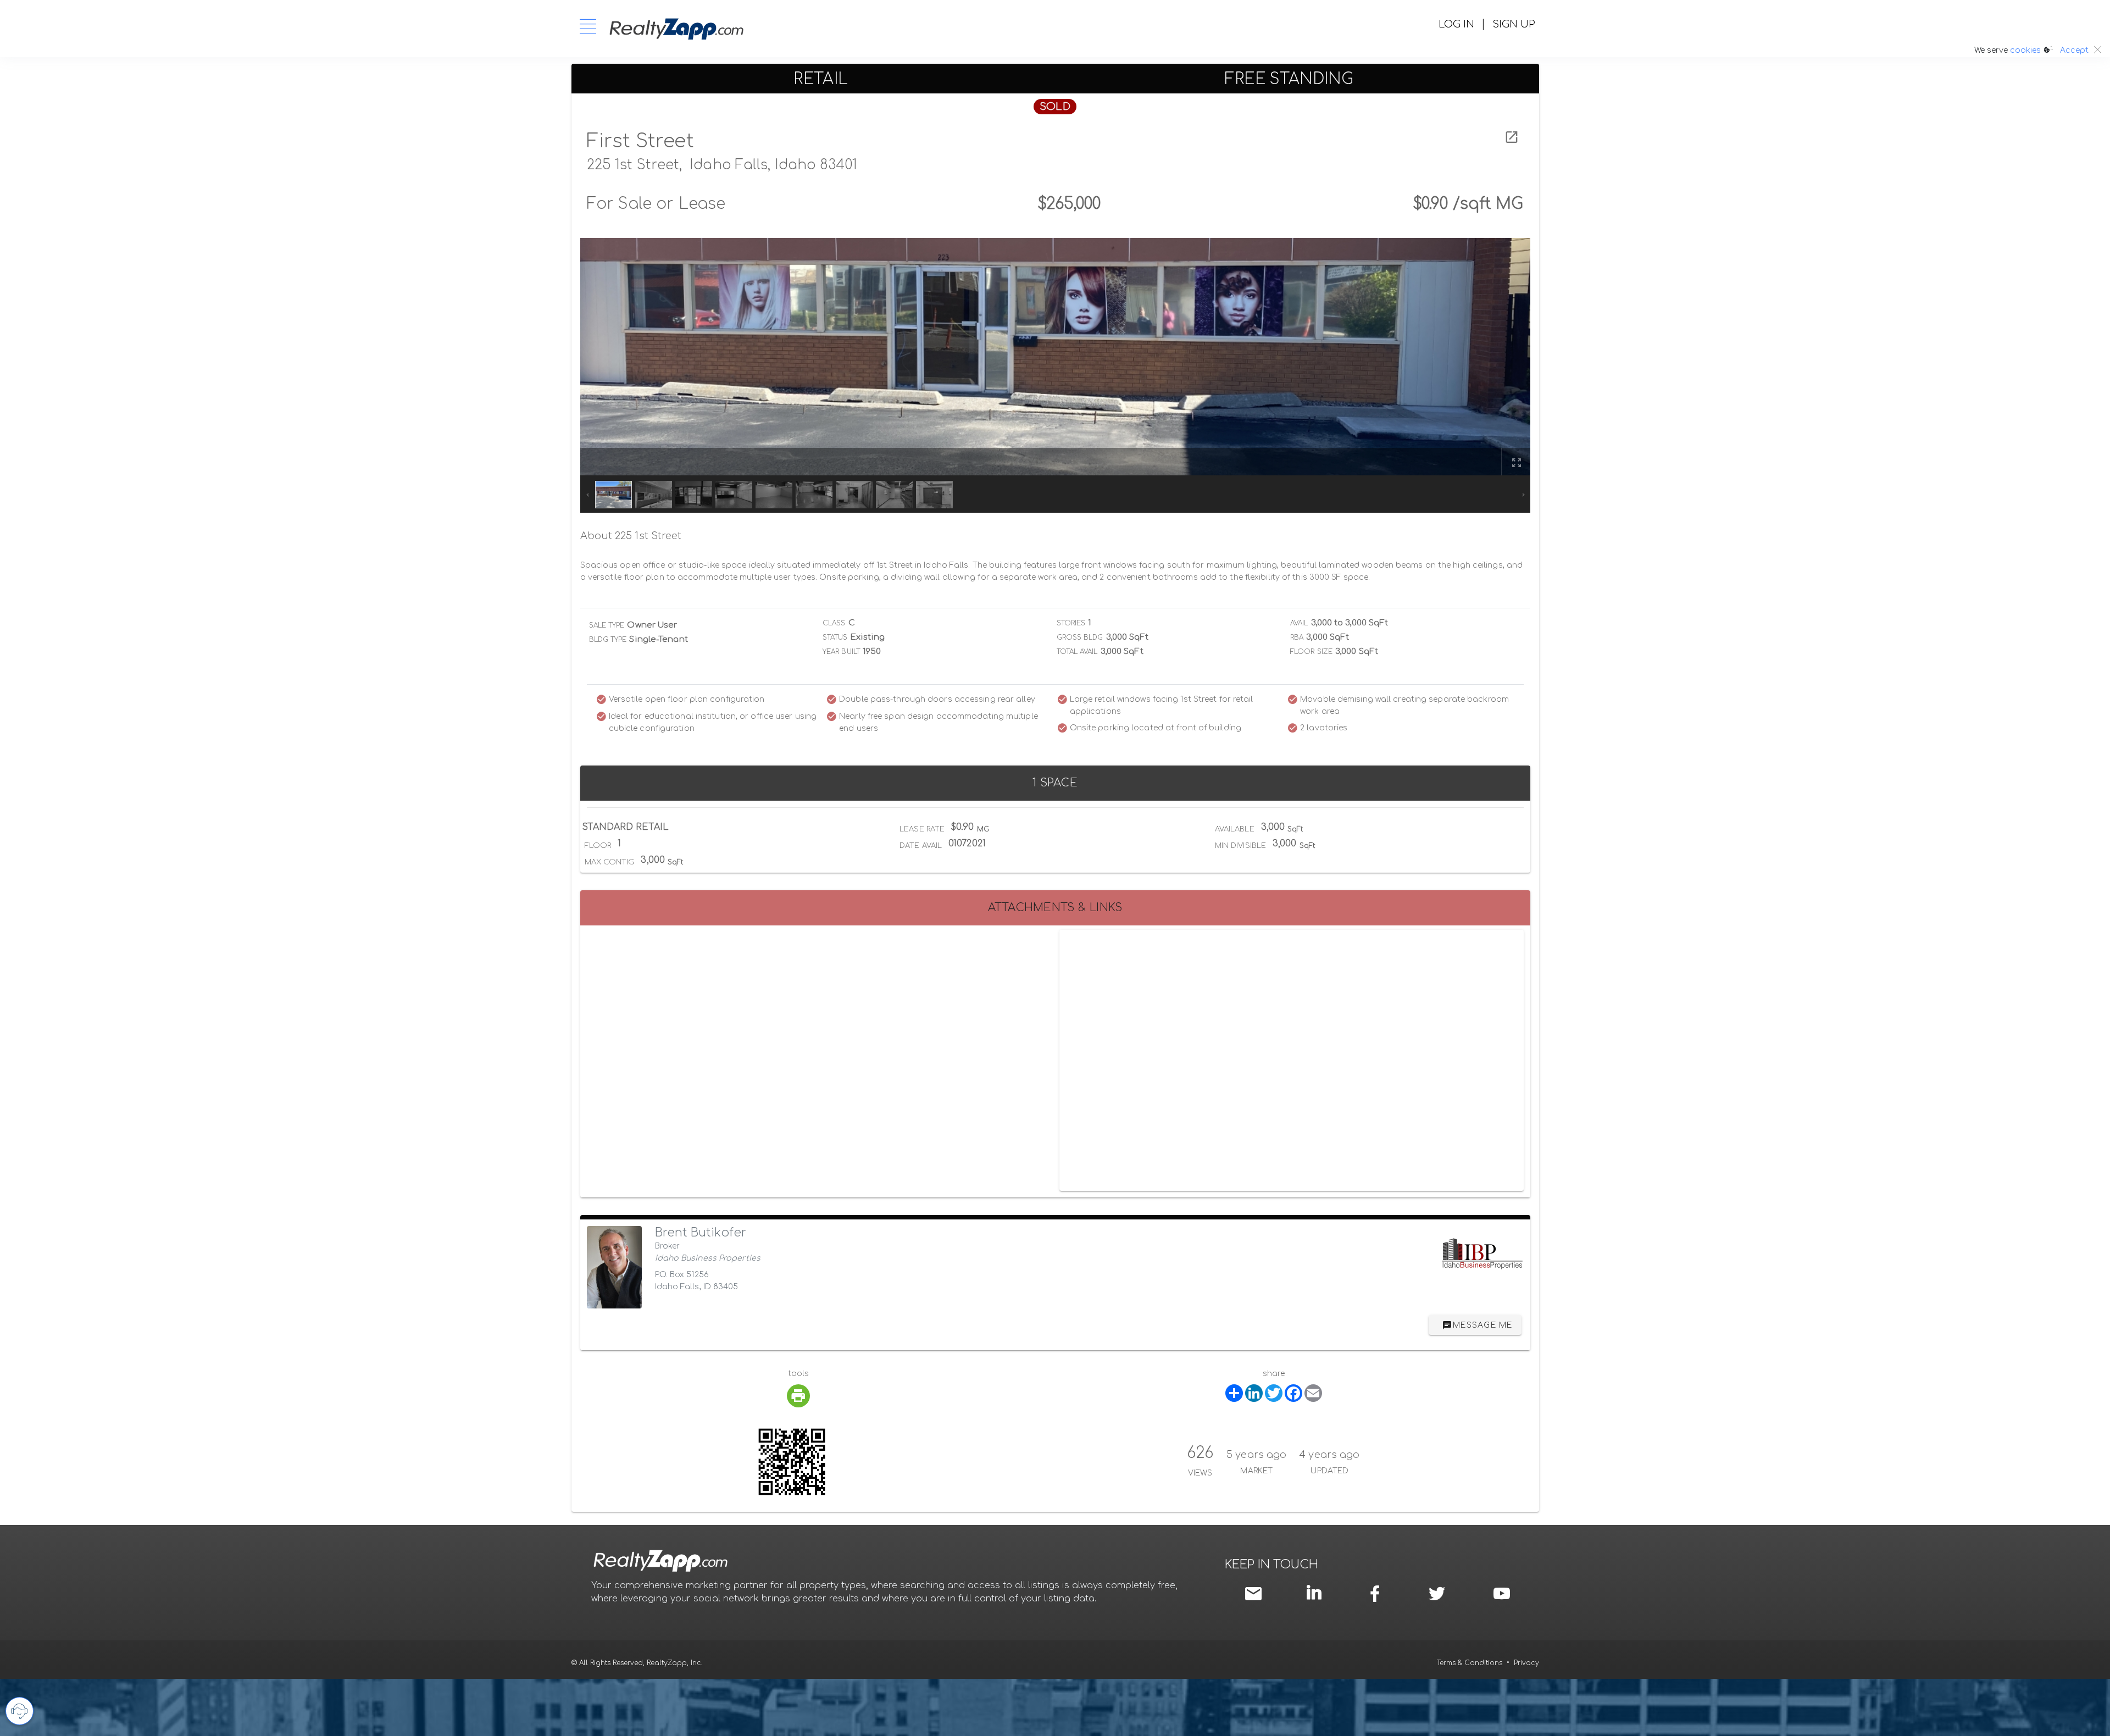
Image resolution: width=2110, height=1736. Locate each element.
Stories (1071, 623)
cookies (2025, 50)
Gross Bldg (1080, 637)
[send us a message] (1256, 1594)
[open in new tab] (1512, 137)
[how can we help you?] (20, 1711)
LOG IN (1456, 24)
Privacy (1526, 1663)
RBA (1297, 637)
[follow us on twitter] (1437, 1594)
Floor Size (1311, 652)
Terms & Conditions (1470, 1663)
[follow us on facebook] (1378, 1594)
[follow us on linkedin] (1317, 1593)
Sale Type (607, 625)
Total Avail (1077, 652)
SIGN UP (1514, 24)
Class (834, 623)
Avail (1299, 623)
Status (835, 637)
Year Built (841, 652)
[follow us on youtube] (1502, 1594)
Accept (2074, 50)
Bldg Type (608, 640)
